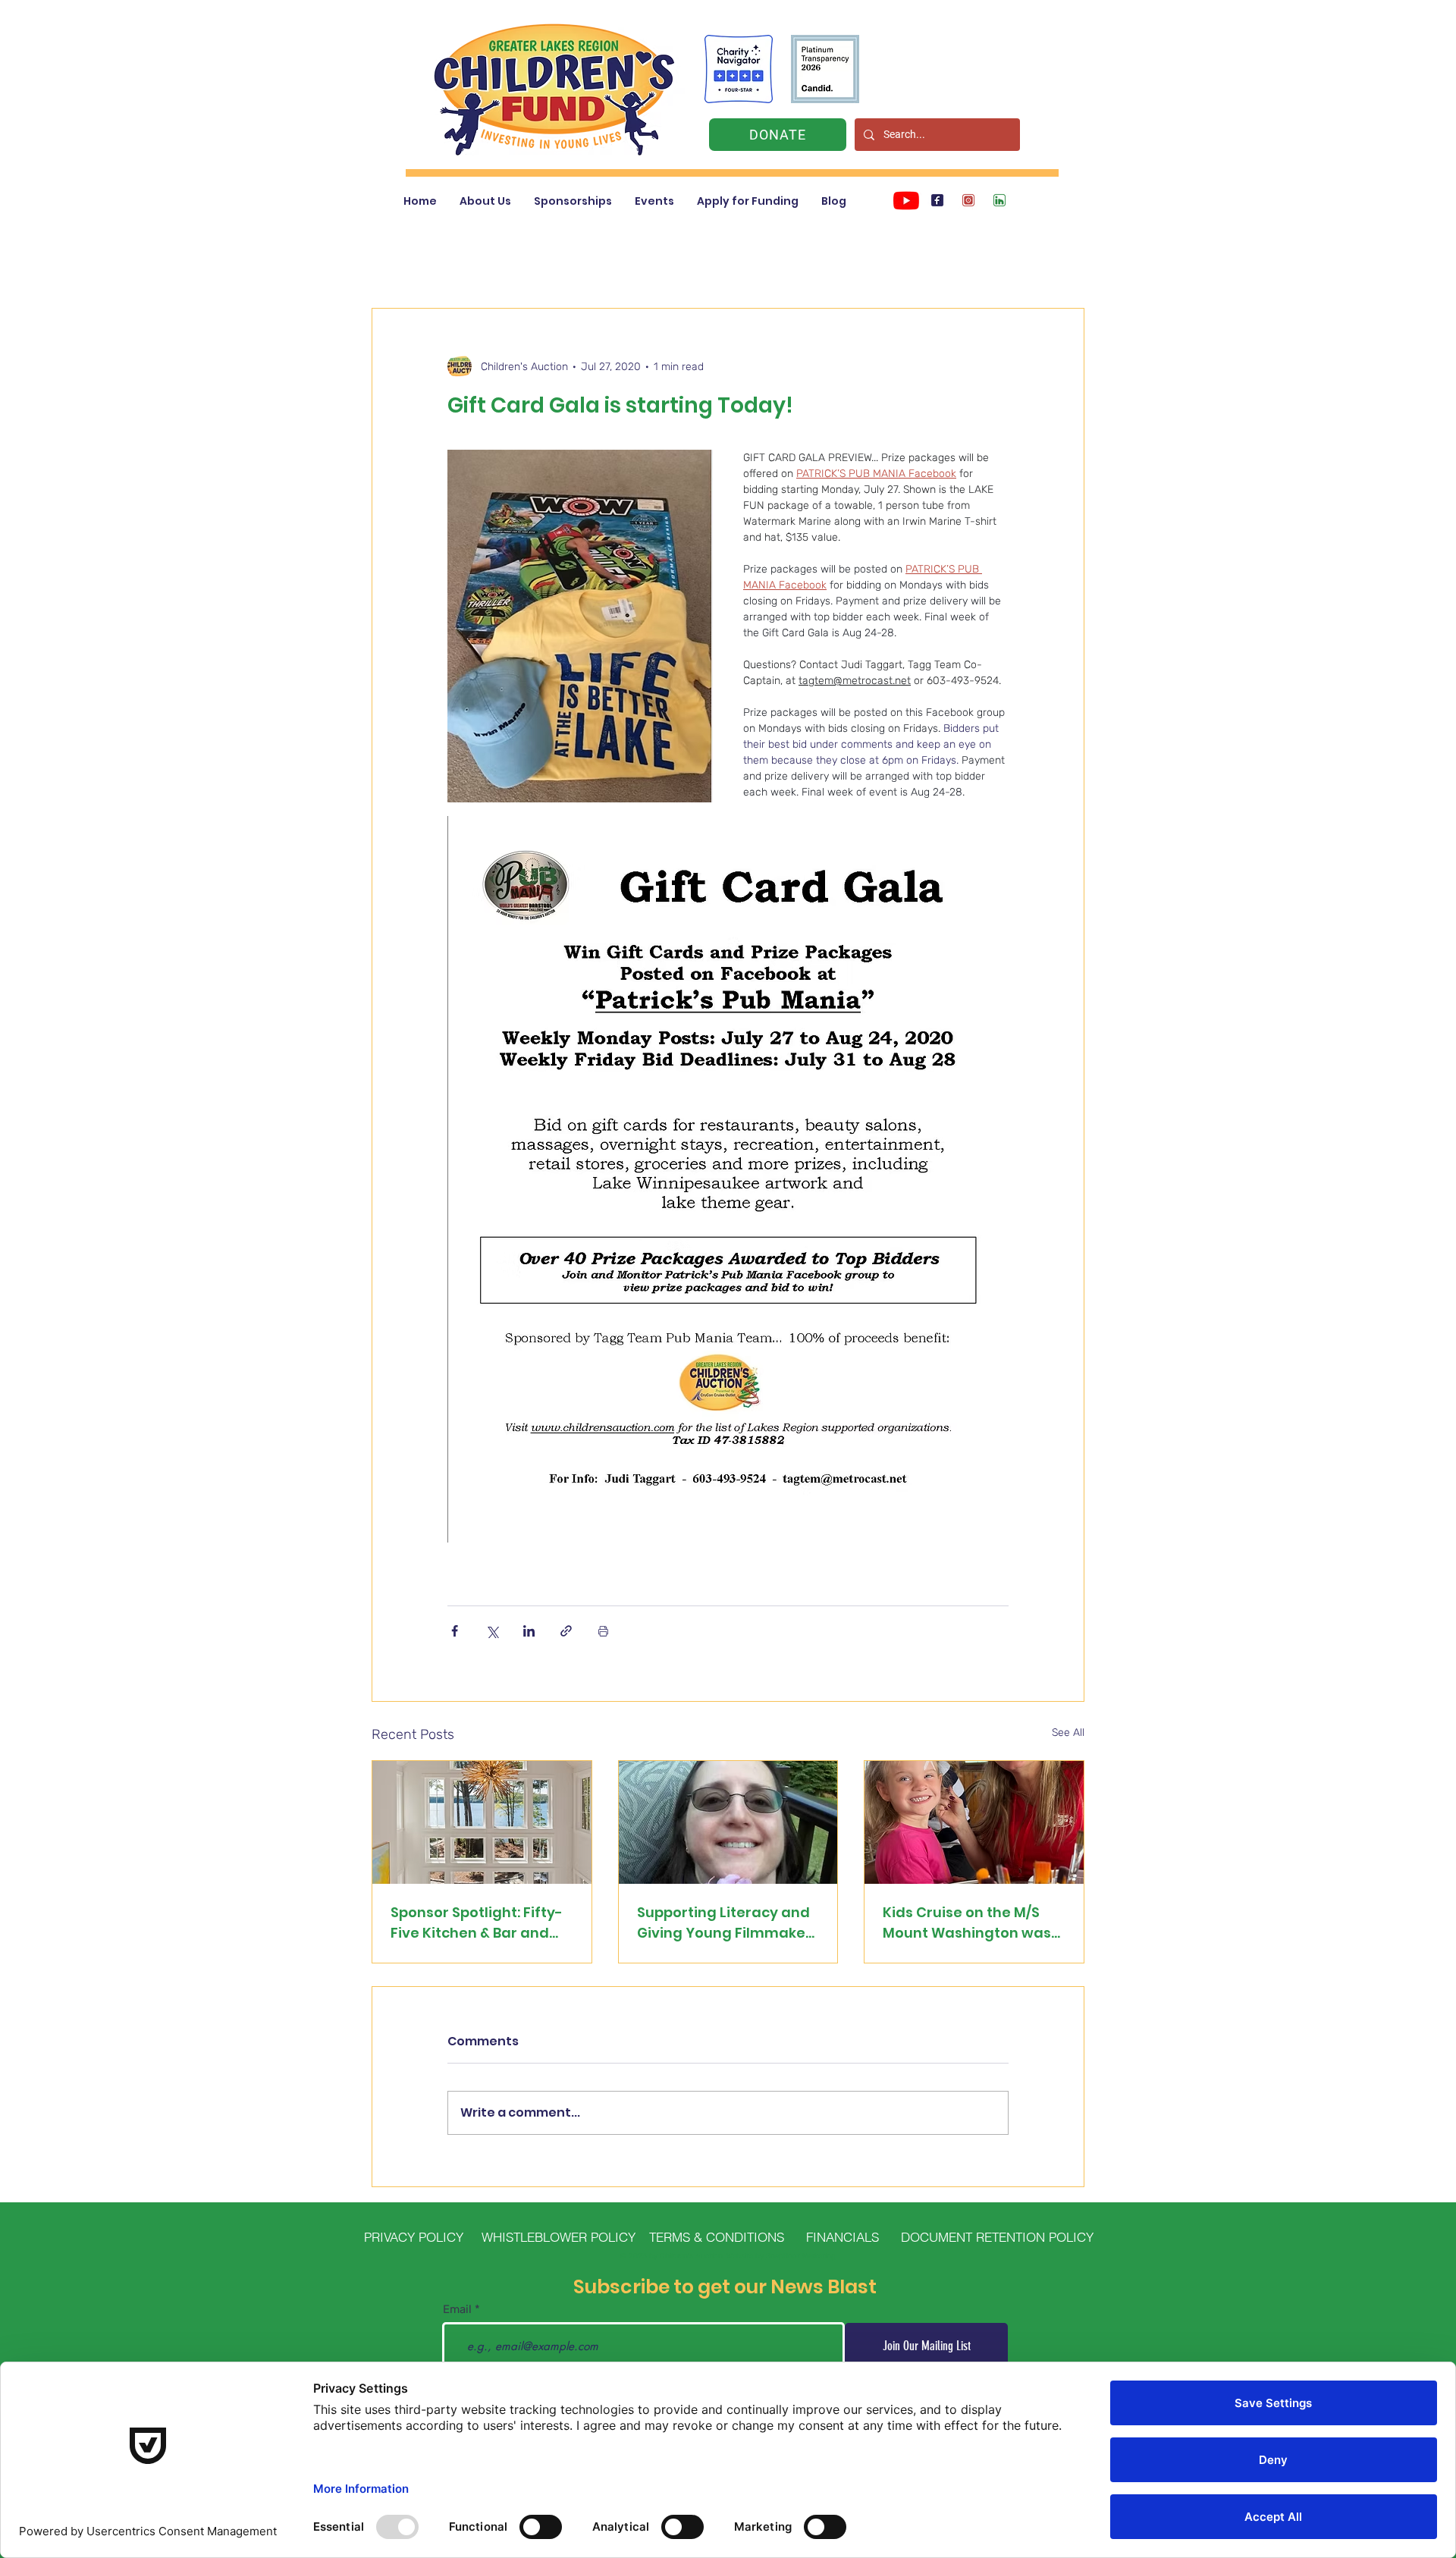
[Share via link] (566, 1631)
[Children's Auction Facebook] (937, 200)
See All (1068, 1733)
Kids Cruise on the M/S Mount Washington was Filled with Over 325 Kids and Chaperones (968, 1923)
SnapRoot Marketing (801, 2256)
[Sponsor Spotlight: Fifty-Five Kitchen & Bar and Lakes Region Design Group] (482, 1822)
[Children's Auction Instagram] (968, 200)
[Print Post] (603, 1631)
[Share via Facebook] (455, 1631)
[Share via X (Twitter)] (492, 1631)
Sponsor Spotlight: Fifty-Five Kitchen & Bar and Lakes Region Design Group (477, 1923)
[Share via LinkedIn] (529, 1631)
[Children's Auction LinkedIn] (999, 200)
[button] (485, 201)
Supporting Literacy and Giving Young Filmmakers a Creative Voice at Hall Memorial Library (728, 1923)
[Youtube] (906, 200)
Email (457, 2310)
